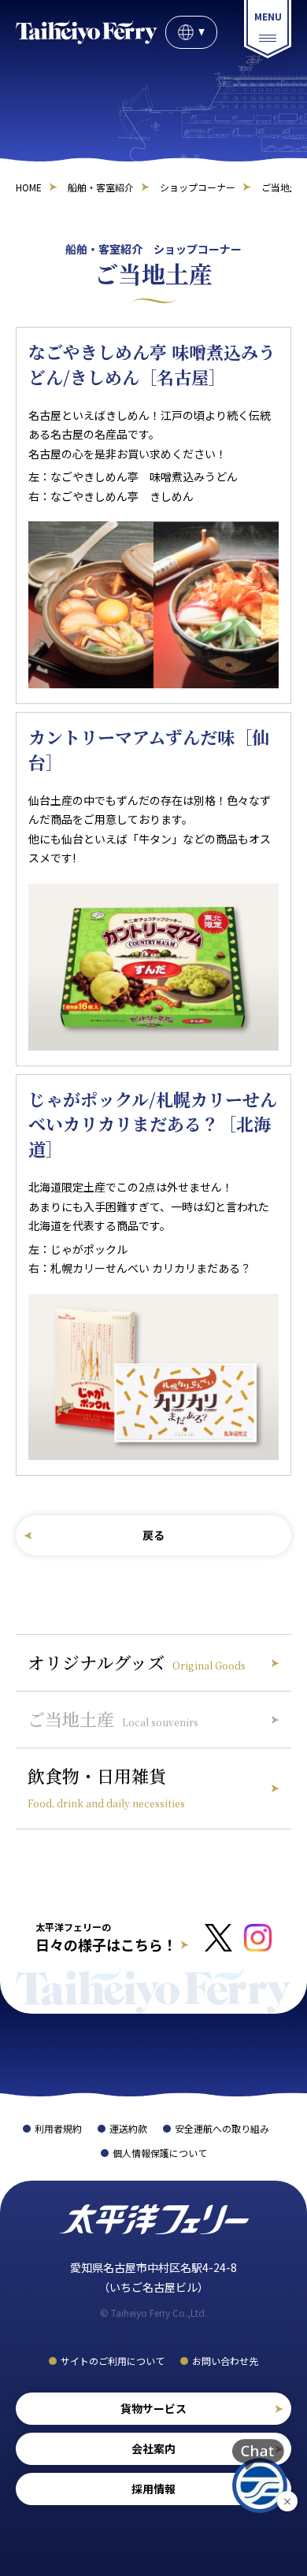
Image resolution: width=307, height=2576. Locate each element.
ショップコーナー (198, 187)
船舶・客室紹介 (101, 187)
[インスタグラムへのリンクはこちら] (258, 1938)
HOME (29, 187)
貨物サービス (153, 2408)
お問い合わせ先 (225, 2361)
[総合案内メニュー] (268, 29)
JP (191, 32)
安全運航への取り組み (222, 2128)
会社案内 (153, 2448)
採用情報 (153, 2489)
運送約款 (128, 2128)
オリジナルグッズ (137, 1663)
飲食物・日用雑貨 (106, 1787)
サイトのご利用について (113, 2361)
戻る (153, 1536)
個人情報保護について (160, 2153)
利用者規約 (58, 2128)
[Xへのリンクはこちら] (218, 1938)
